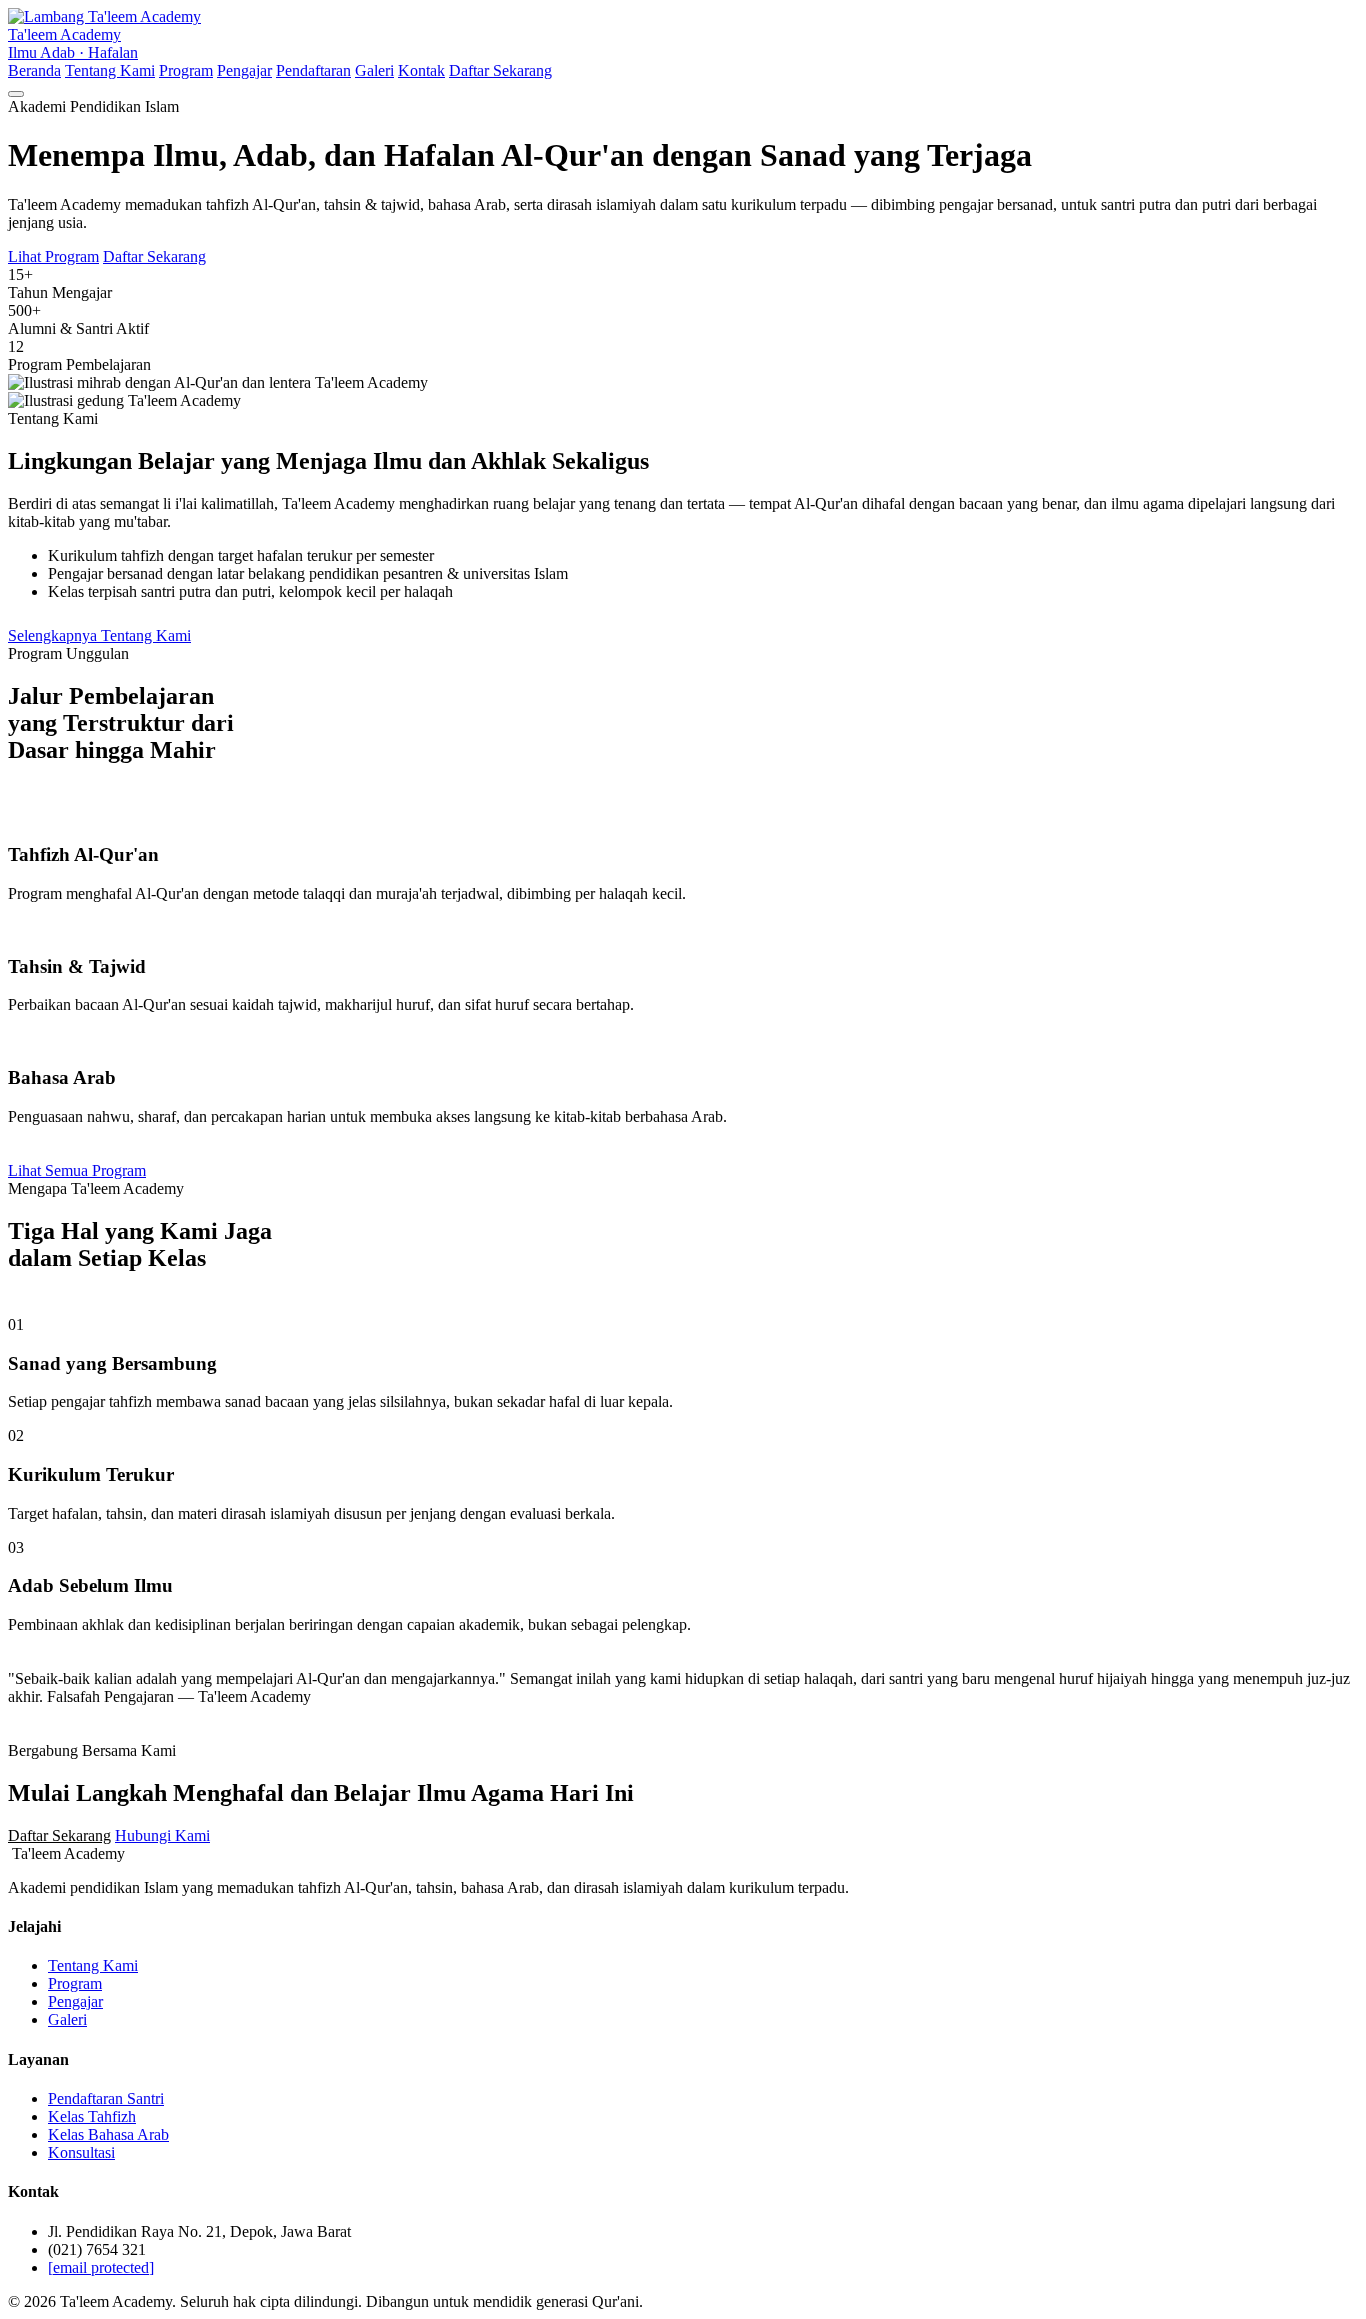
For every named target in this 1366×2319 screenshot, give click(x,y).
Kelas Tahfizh (92, 2116)
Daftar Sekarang (500, 70)
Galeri (374, 70)
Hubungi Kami (162, 1835)
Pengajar (244, 70)
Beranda (34, 70)
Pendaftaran (313, 70)
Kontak (421, 70)
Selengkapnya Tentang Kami (99, 635)
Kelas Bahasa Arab (108, 2134)
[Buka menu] (16, 94)
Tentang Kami (110, 70)
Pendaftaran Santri (106, 2098)
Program (186, 70)
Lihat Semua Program (77, 1170)
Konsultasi (81, 2152)
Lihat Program (53, 256)
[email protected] (101, 2267)
